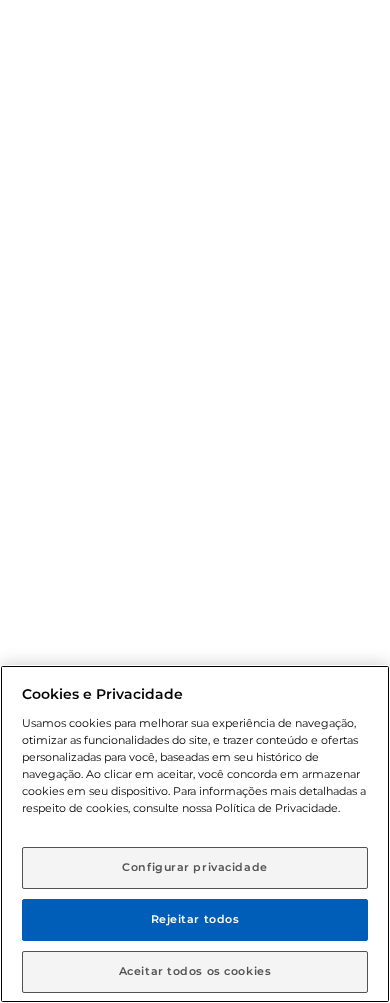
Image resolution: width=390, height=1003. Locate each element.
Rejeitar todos (195, 919)
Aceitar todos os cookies (195, 971)
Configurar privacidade (195, 867)
